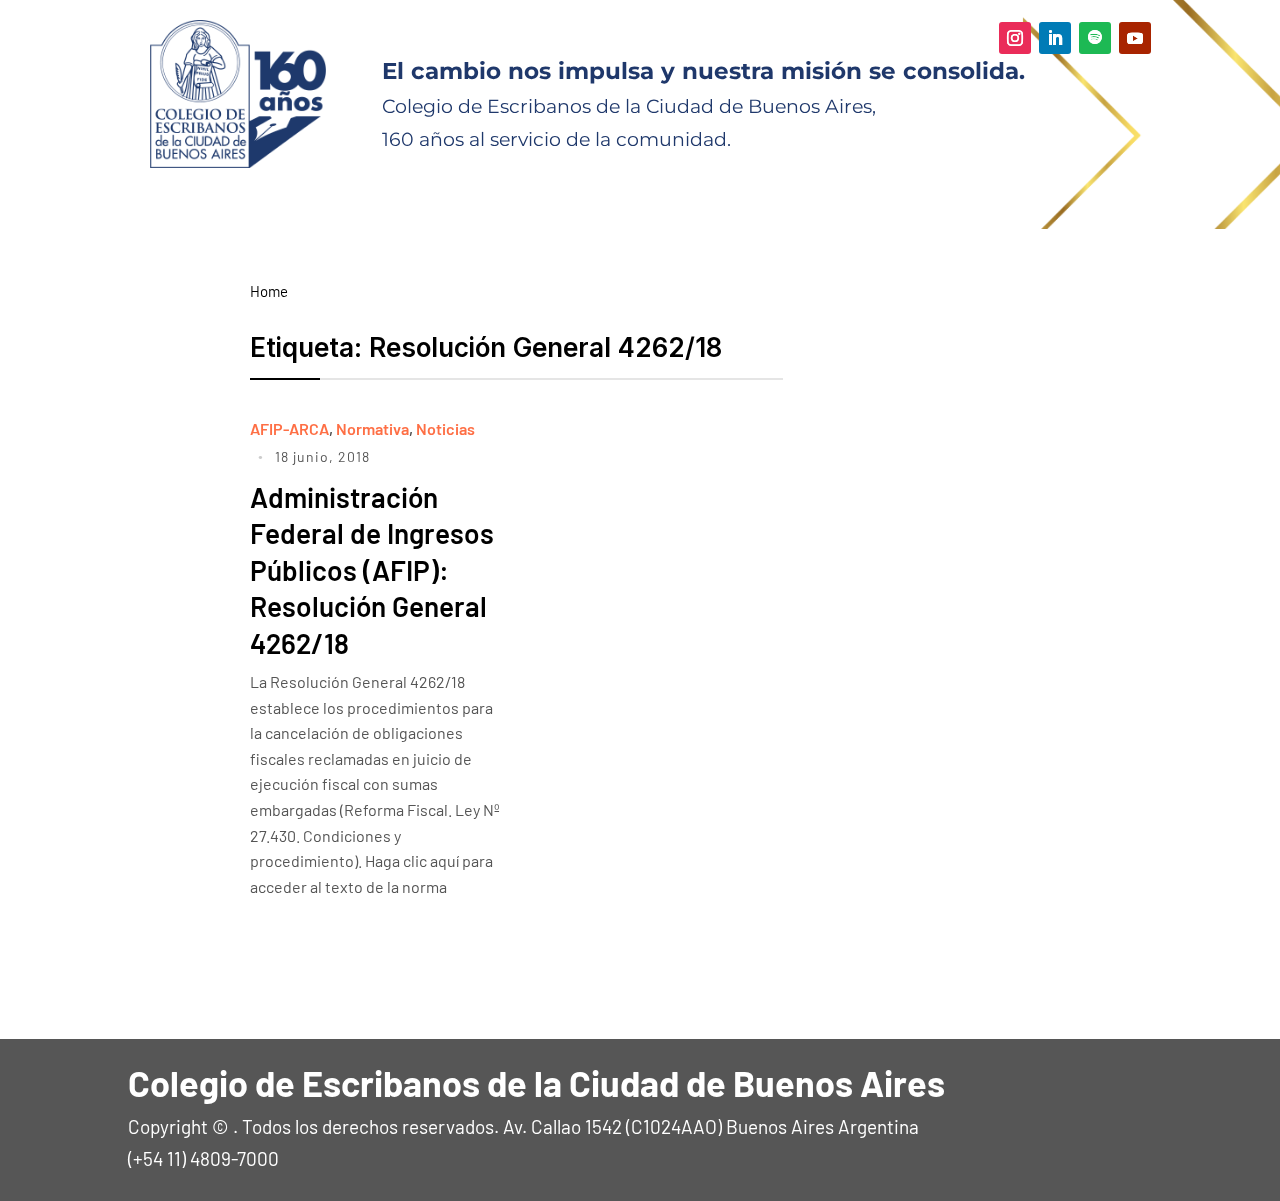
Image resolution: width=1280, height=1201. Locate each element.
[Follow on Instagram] (1015, 38)
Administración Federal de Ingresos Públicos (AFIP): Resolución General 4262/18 (372, 570)
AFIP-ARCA (289, 428)
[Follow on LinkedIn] (1055, 38)
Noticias (445, 428)
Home (269, 291)
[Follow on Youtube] (1135, 38)
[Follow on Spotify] (1095, 38)
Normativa (372, 428)
